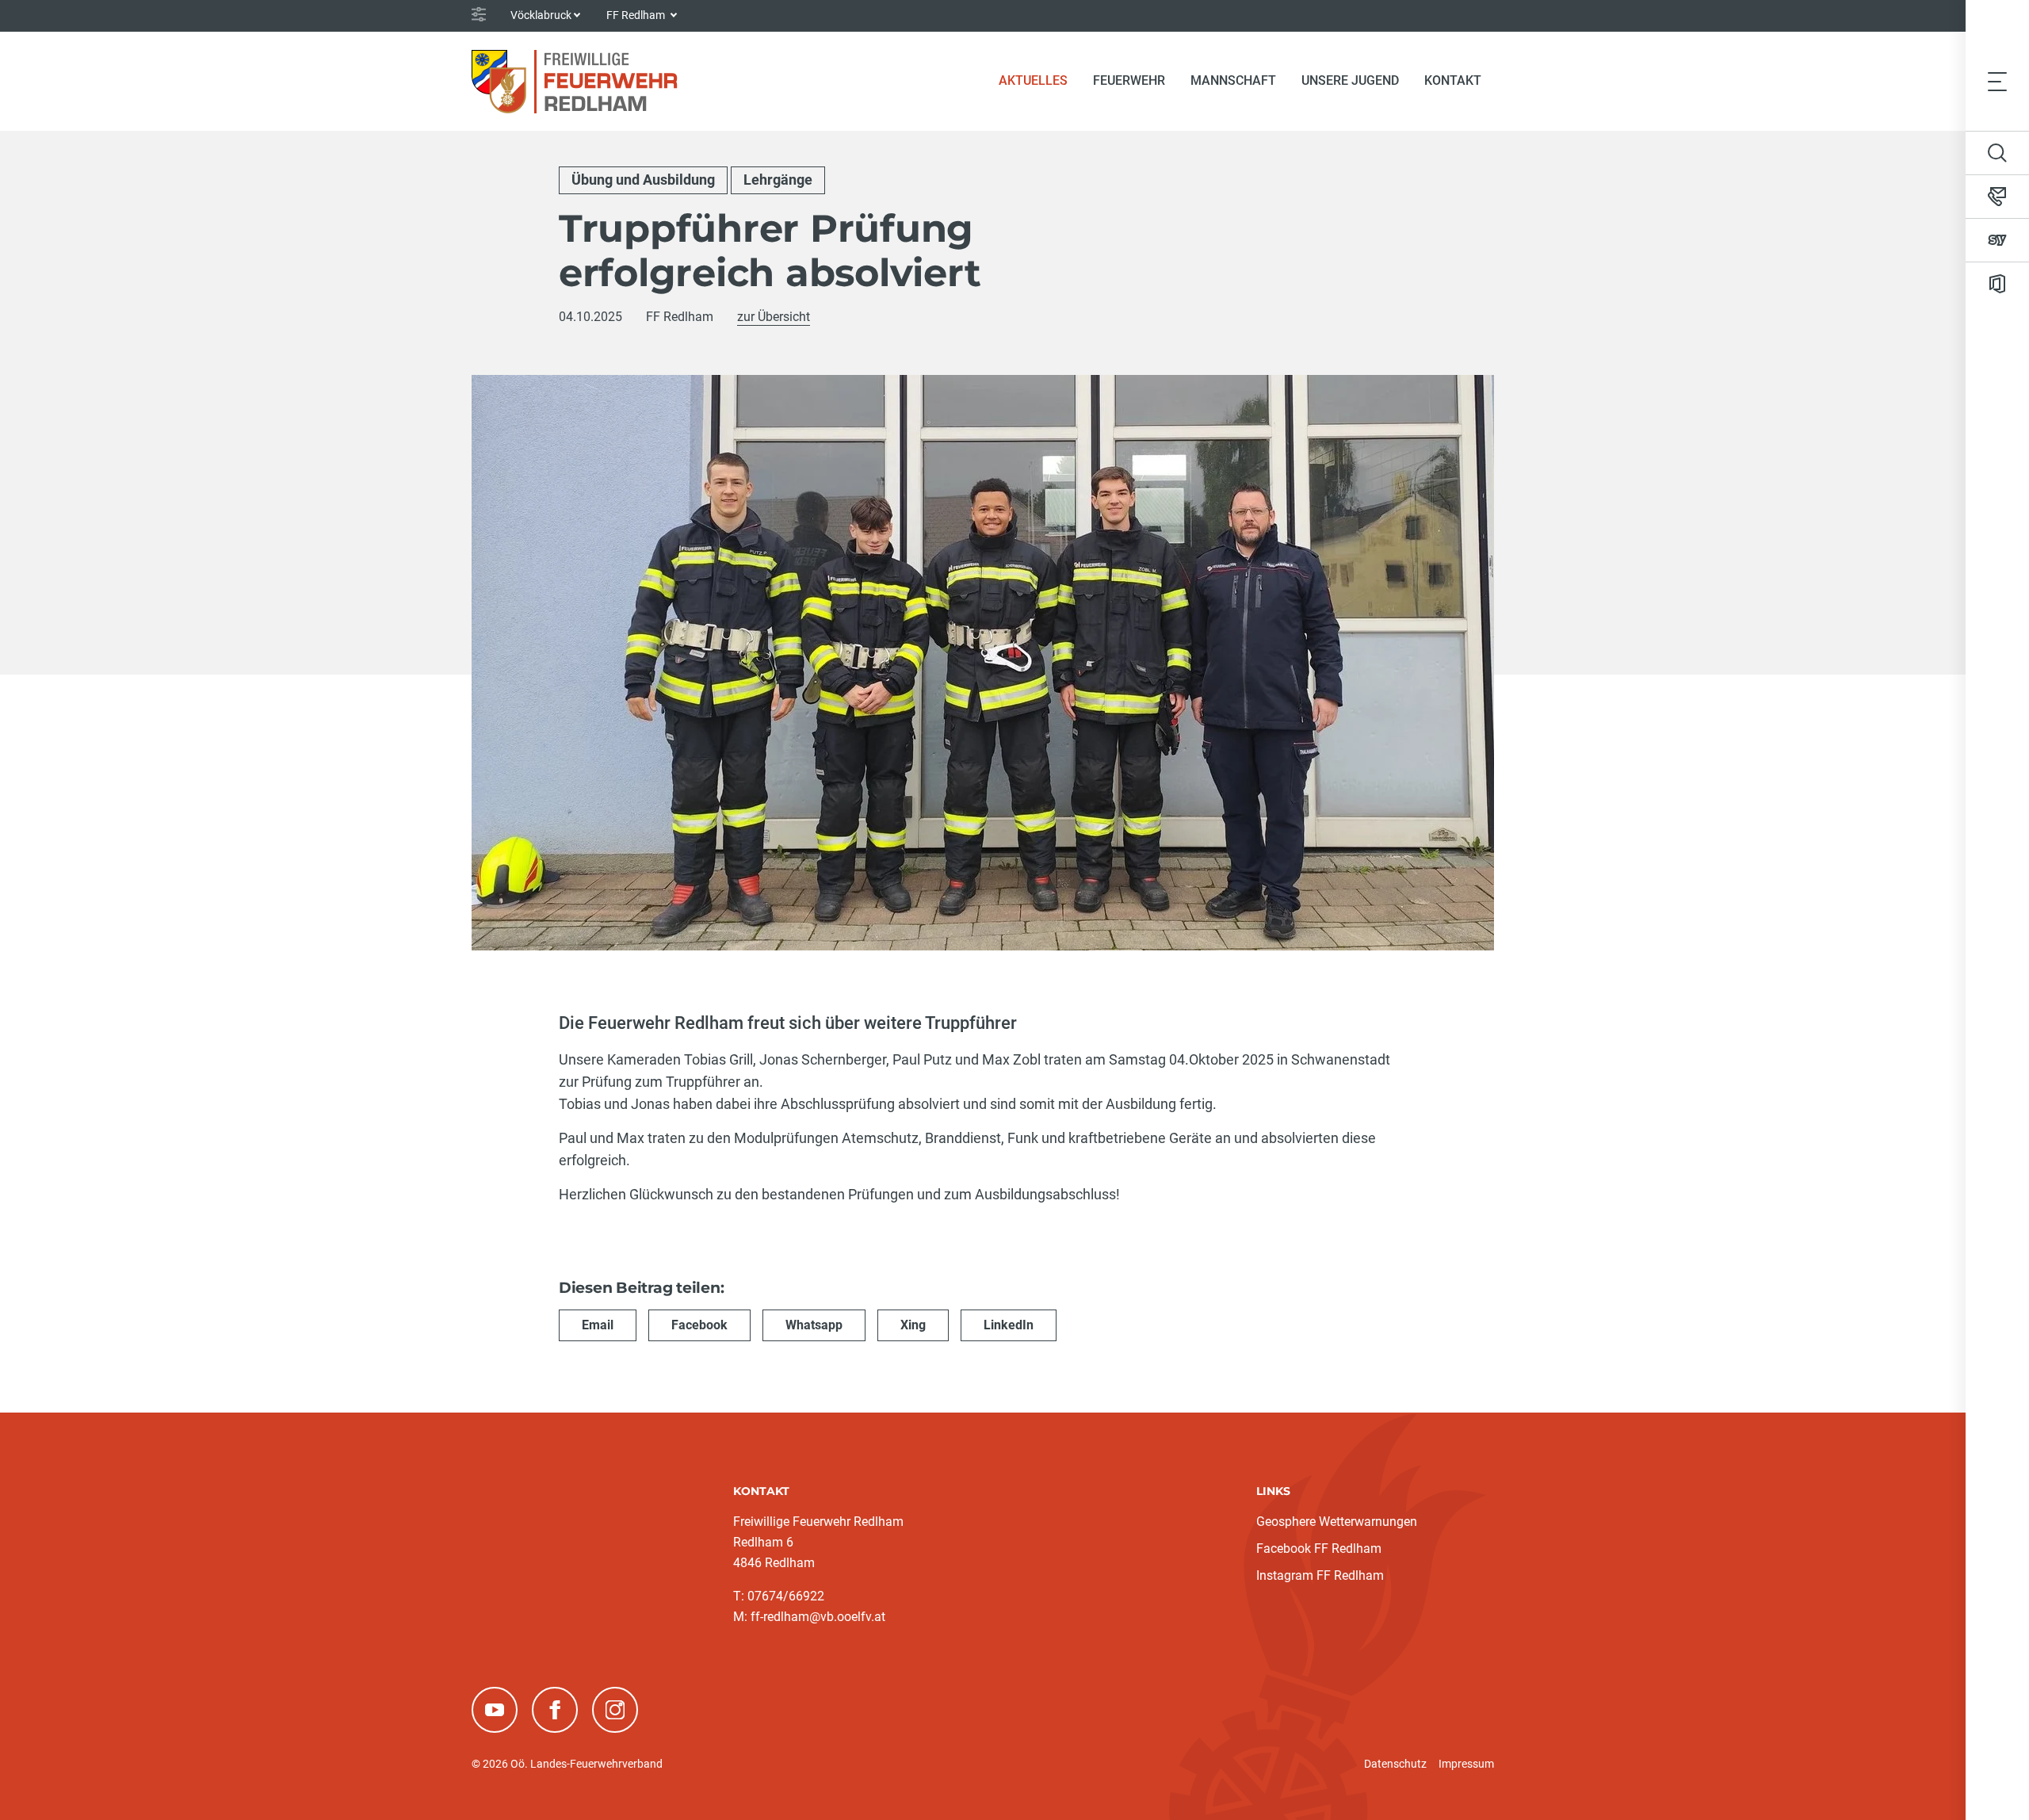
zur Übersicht (774, 317)
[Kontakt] (1997, 197)
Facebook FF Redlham (1319, 1549)
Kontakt (1453, 80)
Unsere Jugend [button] (1350, 80)
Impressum (1466, 1764)
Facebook (699, 1325)
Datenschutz (1395, 1764)
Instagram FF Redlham (1320, 1575)
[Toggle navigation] (1997, 81)
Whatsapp (814, 1325)
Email (598, 1325)
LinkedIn (1009, 1325)
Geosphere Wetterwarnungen (1337, 1522)
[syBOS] (1997, 240)
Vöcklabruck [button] (541, 15)
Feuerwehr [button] (1129, 80)
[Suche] (1997, 153)
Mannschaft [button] (1233, 80)
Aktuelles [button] (1033, 80)
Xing (913, 1325)
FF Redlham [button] (637, 15)
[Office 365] (1997, 284)
